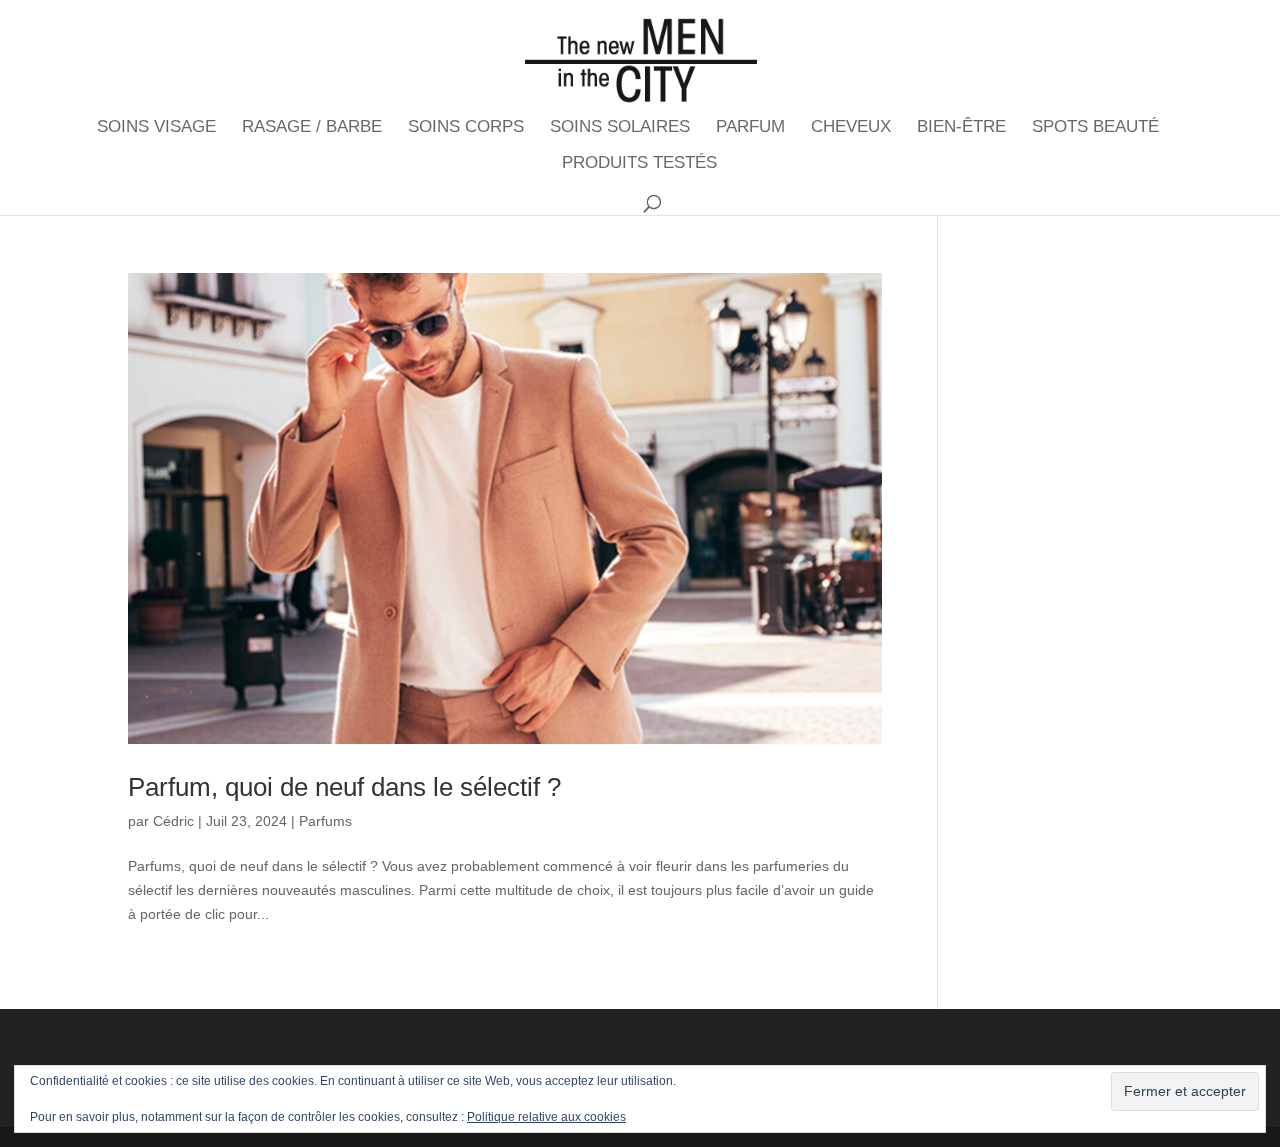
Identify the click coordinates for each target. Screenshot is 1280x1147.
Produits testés (639, 164)
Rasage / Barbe (312, 128)
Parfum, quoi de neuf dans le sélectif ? (344, 787)
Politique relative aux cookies (546, 1117)
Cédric (173, 821)
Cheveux (851, 128)
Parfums (325, 821)
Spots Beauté (1095, 128)
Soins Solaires (620, 128)
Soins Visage (156, 128)
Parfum (750, 128)
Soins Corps (466, 128)
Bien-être (961, 128)
